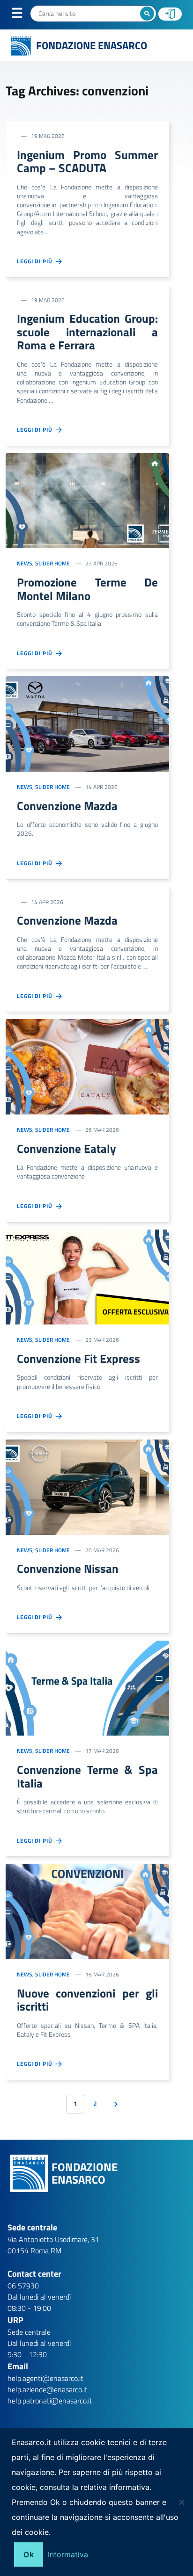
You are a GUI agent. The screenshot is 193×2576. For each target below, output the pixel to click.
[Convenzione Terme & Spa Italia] (87, 1687)
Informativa (68, 2554)
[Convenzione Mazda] (87, 723)
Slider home (52, 563)
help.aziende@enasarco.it (48, 2389)
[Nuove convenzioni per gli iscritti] (87, 1910)
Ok (29, 2554)
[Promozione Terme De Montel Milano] (87, 500)
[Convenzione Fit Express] (87, 1276)
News (25, 563)
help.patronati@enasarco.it (50, 2401)
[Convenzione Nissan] (87, 1486)
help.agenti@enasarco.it (45, 2378)
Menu (23, 15)
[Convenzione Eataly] (87, 1066)
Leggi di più (37, 261)
